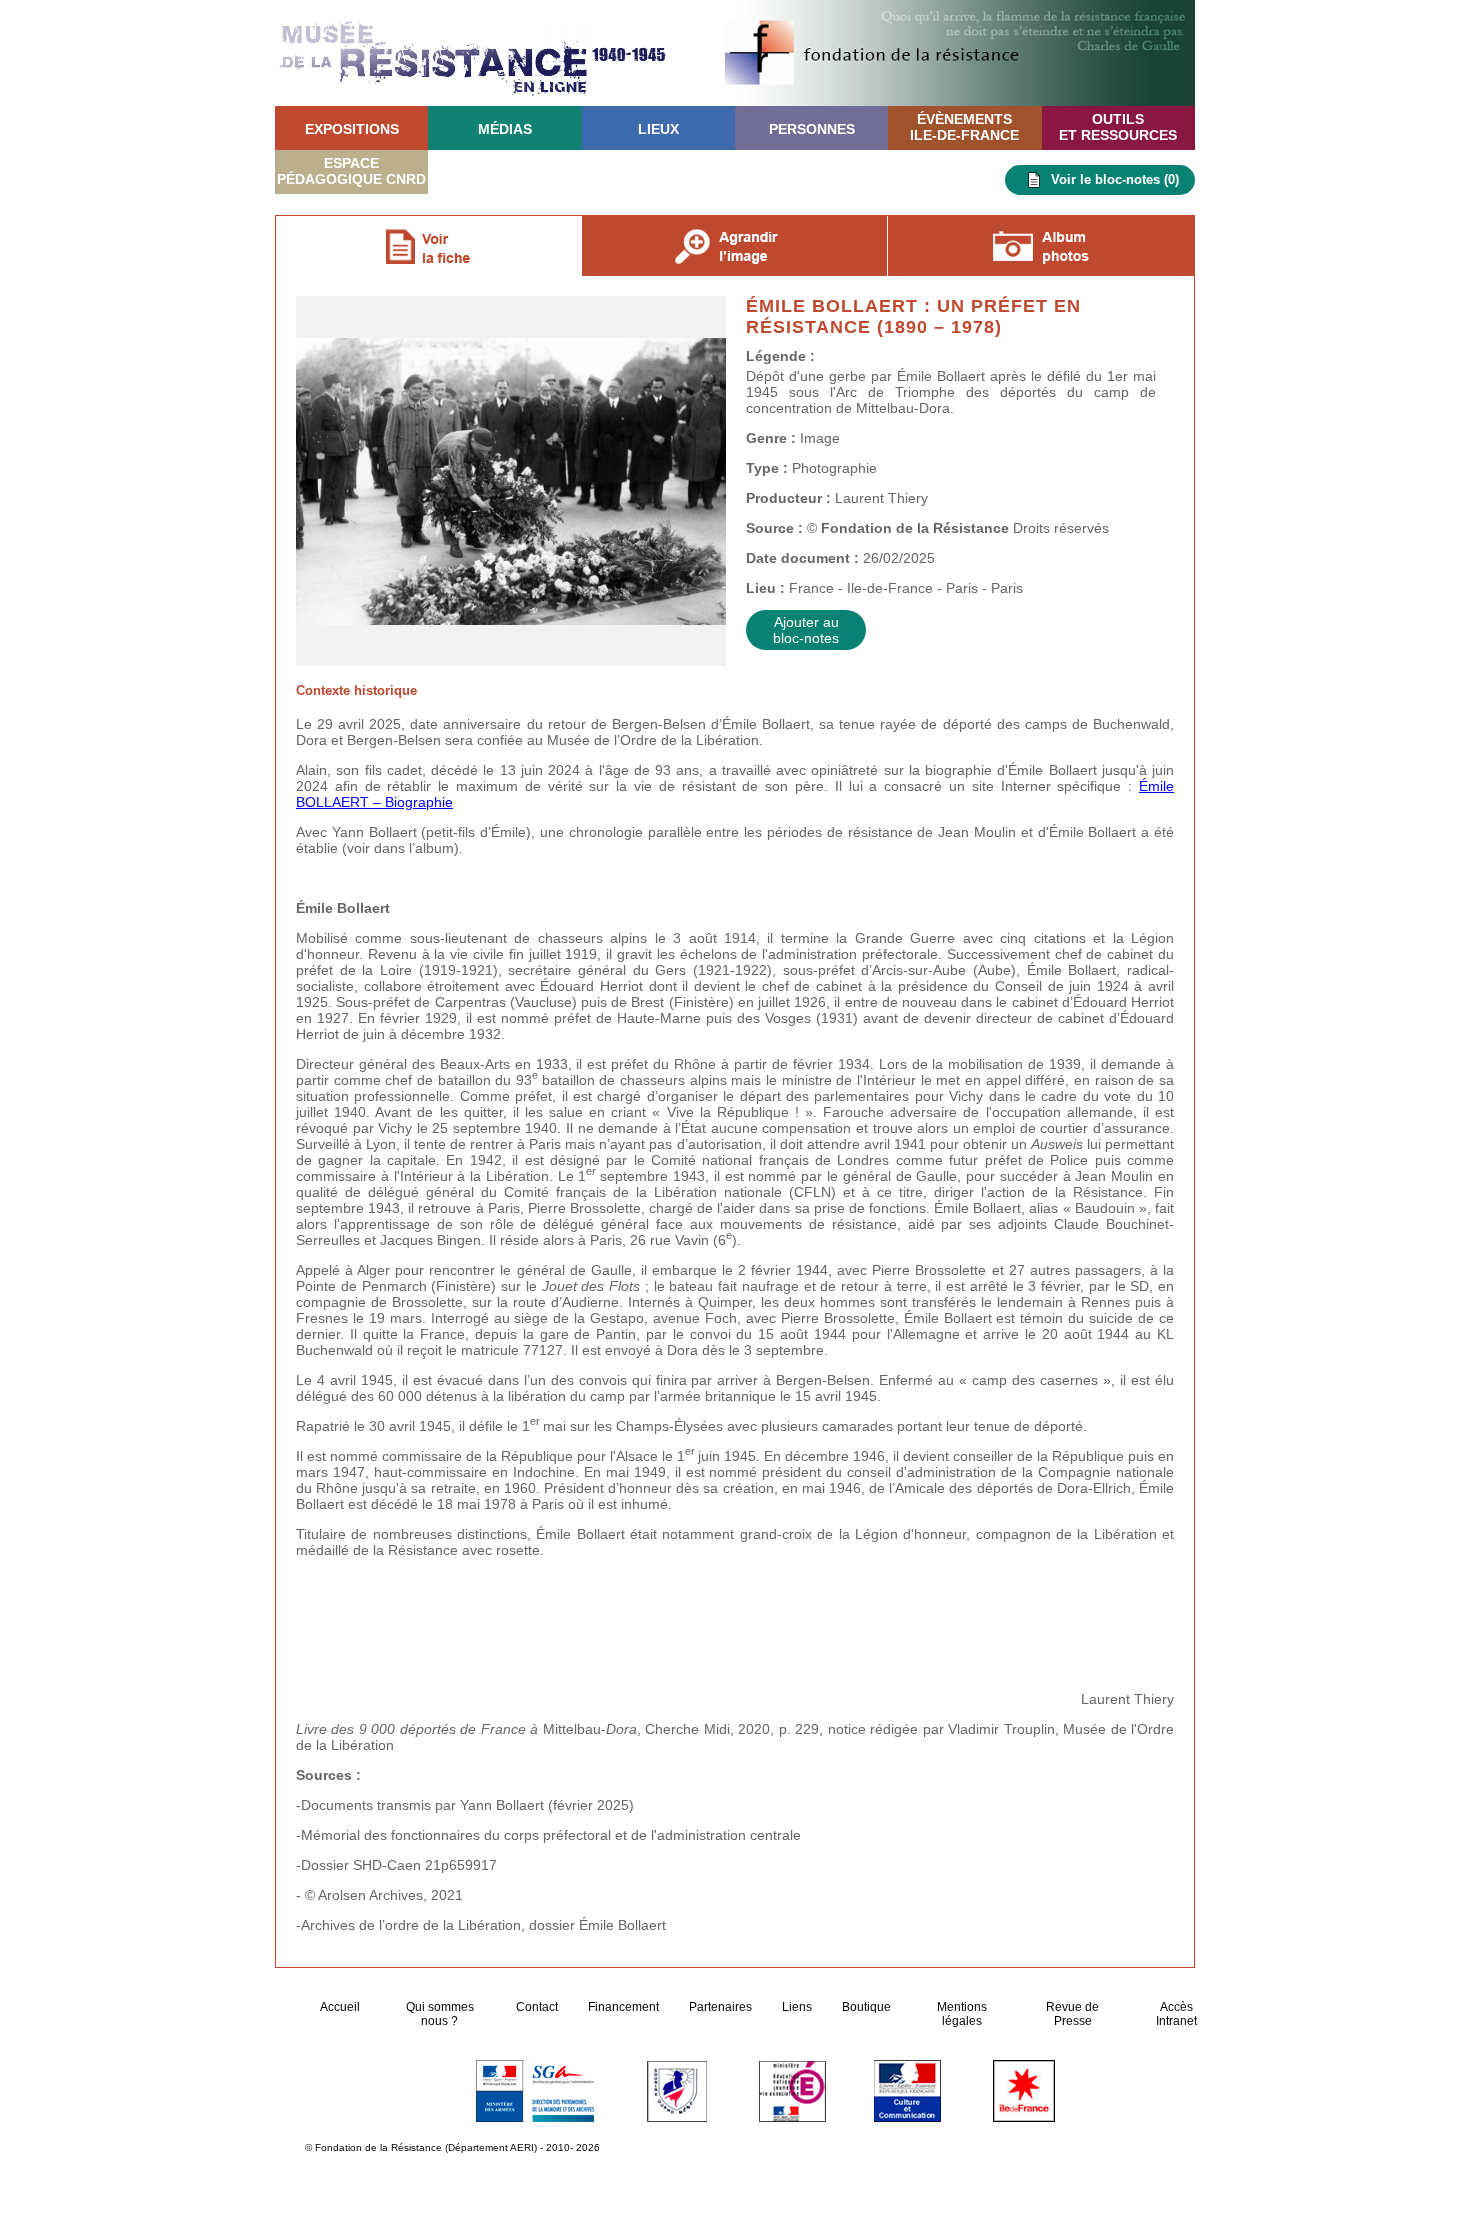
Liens (797, 2007)
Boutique (866, 2007)
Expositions (352, 129)
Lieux (658, 129)
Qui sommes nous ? (440, 2014)
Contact (537, 2007)
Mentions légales (962, 2014)
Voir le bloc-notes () (1115, 179)
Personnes (812, 129)
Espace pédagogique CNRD (351, 171)
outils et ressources (1118, 127)
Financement (623, 2007)
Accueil (341, 2007)
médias (505, 129)
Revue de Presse (1072, 2014)
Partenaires (720, 2007)
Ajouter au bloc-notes (806, 630)
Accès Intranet (1176, 2014)
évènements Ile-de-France (964, 127)
